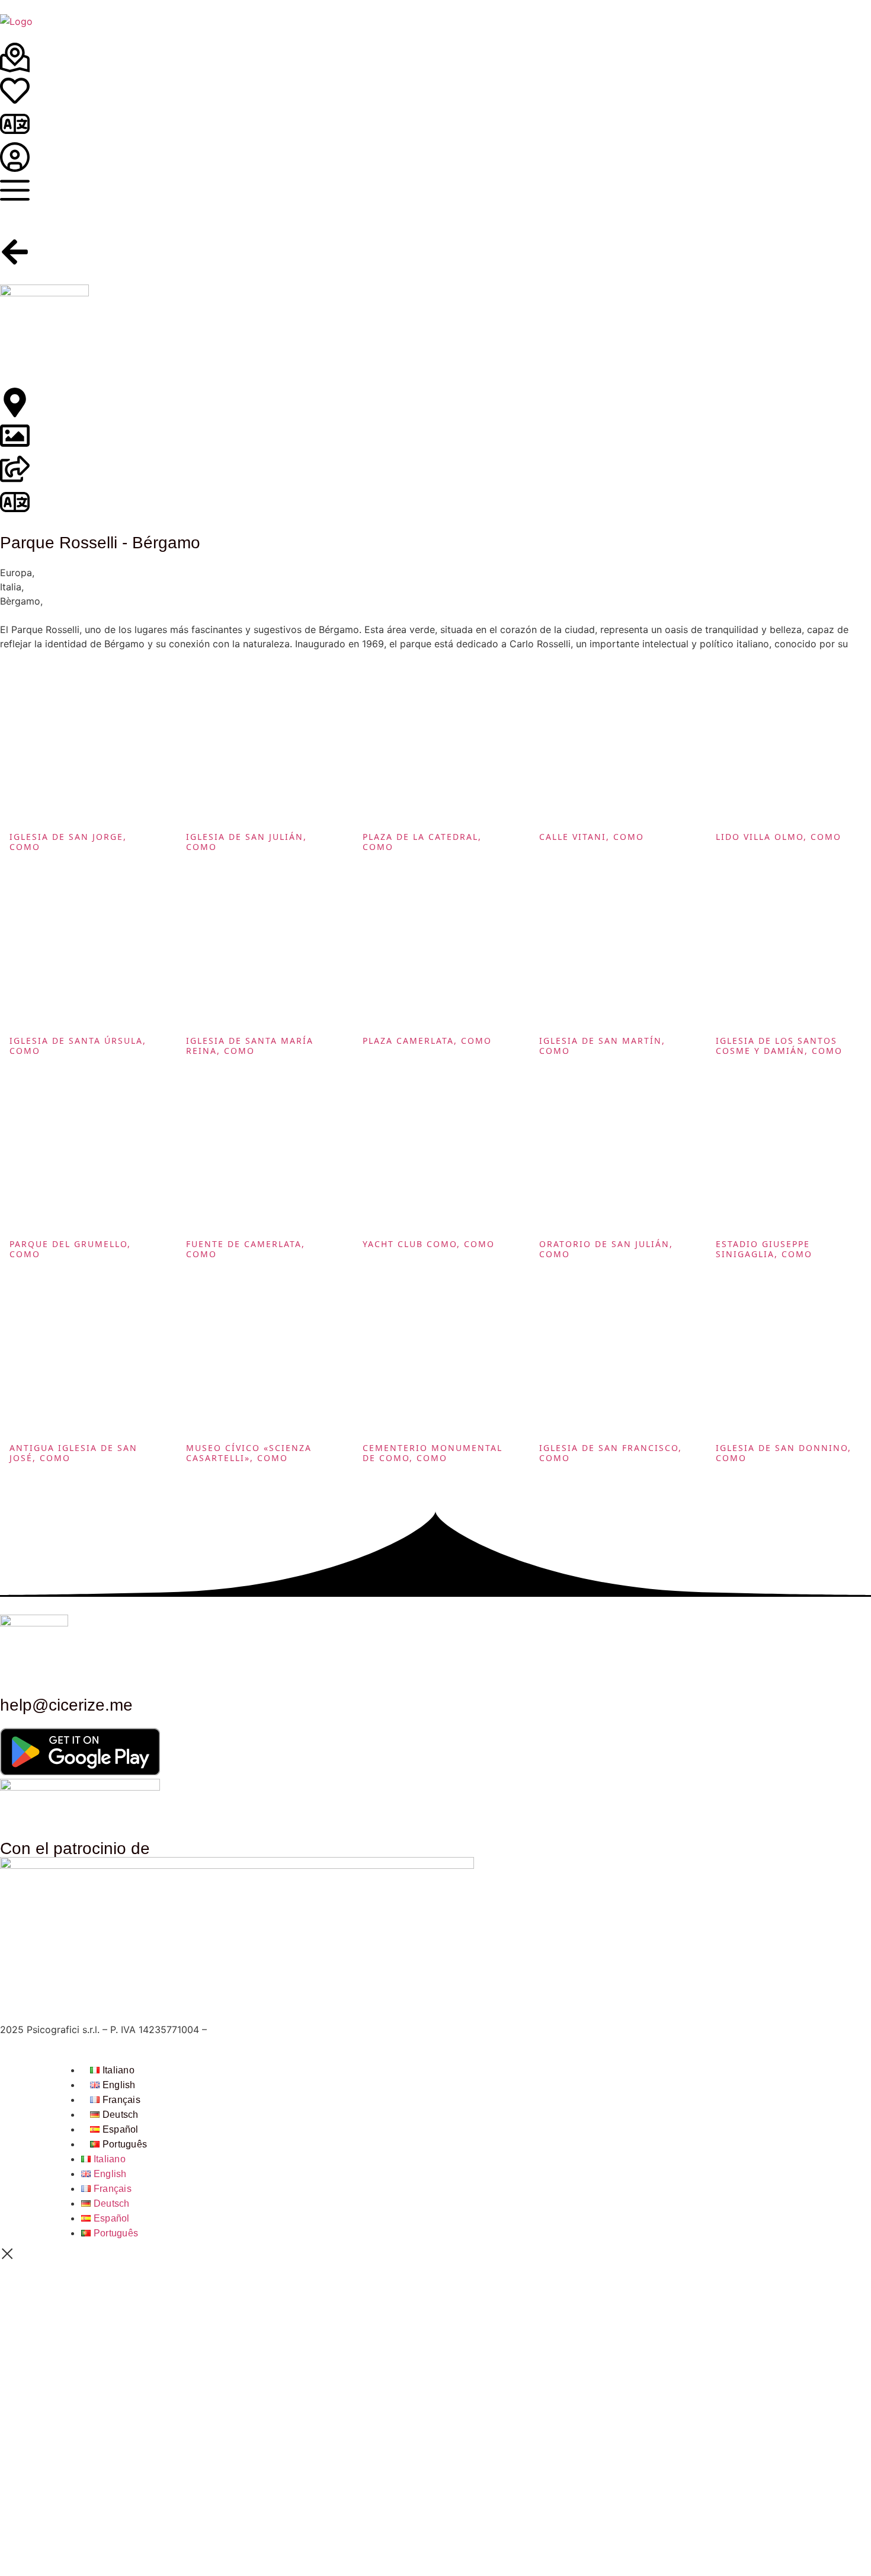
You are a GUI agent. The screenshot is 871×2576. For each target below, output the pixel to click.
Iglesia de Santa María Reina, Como (250, 1046)
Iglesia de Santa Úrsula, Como (78, 1046)
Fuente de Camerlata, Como (246, 1249)
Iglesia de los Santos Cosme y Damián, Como (779, 1046)
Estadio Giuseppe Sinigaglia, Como (764, 1249)
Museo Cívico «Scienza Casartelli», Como (249, 1453)
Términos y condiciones (263, 2030)
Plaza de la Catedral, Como (422, 842)
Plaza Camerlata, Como (427, 1041)
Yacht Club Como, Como (429, 1244)
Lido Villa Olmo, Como (779, 837)
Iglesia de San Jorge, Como (68, 842)
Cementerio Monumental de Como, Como (433, 1453)
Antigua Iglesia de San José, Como (73, 1453)
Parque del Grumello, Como (70, 1249)
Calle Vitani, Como (592, 837)
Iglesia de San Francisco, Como (611, 1453)
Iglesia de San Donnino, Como (784, 1453)
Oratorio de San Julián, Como (606, 1249)
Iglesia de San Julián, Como (246, 842)
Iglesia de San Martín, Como (602, 1046)
